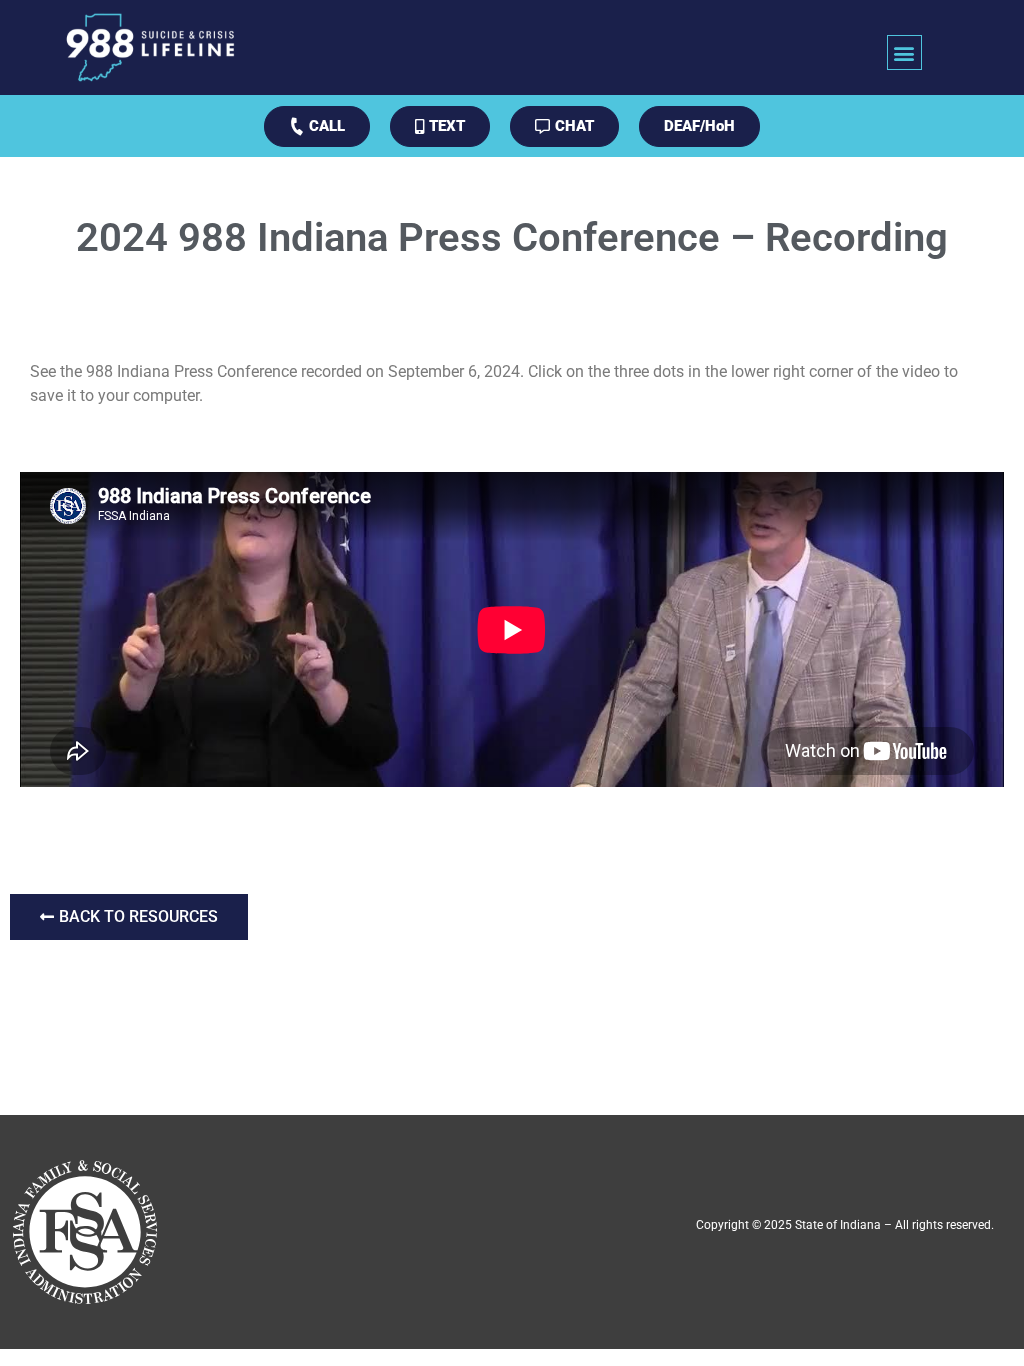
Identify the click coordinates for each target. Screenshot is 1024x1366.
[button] (904, 52)
